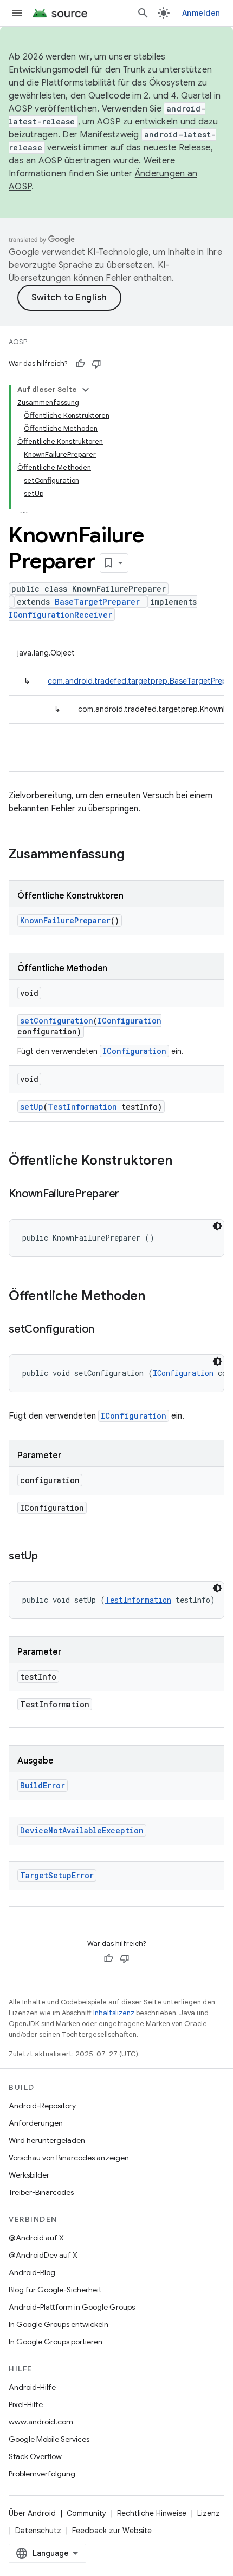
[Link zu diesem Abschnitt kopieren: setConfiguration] (105, 1330)
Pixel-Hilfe (26, 2404)
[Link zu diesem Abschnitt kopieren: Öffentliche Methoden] (156, 1297)
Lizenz (209, 2513)
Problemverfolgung (42, 2474)
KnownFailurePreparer (65, 920)
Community (86, 2513)
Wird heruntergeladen (47, 2140)
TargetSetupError (57, 1875)
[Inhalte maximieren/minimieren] (86, 390)
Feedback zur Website (112, 2531)
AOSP (18, 342)
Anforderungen (36, 2123)
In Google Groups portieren (56, 2342)
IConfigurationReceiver (60, 615)
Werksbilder (29, 2175)
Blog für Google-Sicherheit (55, 2290)
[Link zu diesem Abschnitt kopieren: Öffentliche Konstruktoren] (183, 1162)
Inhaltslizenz (114, 2013)
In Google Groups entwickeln (59, 2324)
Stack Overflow (35, 2456)
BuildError (43, 1785)
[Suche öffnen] (143, 13)
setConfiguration (57, 1021)
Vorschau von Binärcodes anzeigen (69, 2158)
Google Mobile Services (49, 2439)
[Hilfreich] (80, 364)
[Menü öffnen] (17, 13)
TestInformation (82, 1107)
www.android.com (41, 2422)
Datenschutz (38, 2531)
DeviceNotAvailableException (82, 1830)
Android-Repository (42, 2106)
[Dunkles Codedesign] (217, 1226)
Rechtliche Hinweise (152, 2513)
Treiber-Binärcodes (41, 2192)
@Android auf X (36, 2238)
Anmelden (201, 13)
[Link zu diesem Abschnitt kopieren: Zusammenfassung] (135, 855)
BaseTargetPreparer (97, 602)
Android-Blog (32, 2272)
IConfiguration (130, 1021)
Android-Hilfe (32, 2387)
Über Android (32, 2513)
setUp (32, 1107)
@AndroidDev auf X (43, 2255)
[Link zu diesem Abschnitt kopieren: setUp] (49, 1557)
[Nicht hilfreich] (96, 364)
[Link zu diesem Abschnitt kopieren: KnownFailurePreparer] (130, 1195)
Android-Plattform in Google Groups (72, 2307)
